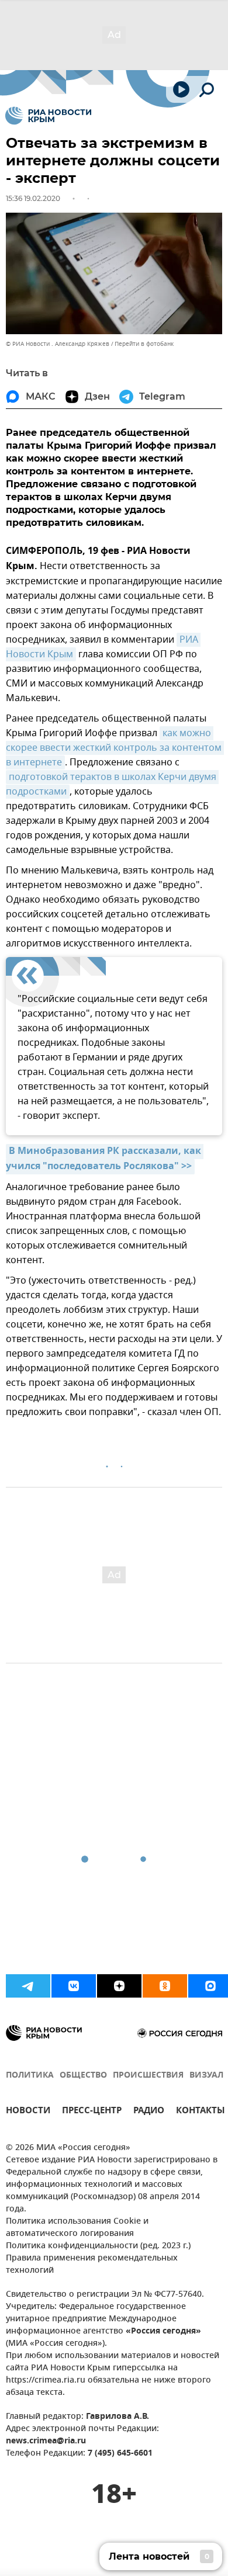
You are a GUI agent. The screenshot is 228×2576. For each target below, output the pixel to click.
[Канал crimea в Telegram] (28, 1986)
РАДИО (149, 2112)
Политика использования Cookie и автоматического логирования (77, 2228)
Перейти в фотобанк (144, 344)
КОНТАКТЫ (201, 2112)
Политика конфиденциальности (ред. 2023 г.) (98, 2246)
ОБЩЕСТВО (83, 2076)
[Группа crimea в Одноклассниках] (165, 1986)
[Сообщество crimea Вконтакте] (74, 1986)
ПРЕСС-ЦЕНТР (92, 2112)
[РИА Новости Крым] (48, 116)
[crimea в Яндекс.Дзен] (119, 1986)
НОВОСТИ (28, 2112)
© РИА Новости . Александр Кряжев (58, 344)
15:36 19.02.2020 (33, 198)
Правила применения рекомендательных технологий (92, 2265)
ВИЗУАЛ (206, 2076)
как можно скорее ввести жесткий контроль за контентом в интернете (115, 748)
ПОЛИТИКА (30, 2076)
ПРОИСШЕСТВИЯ (148, 2076)
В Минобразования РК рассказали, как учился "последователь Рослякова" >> (105, 1159)
